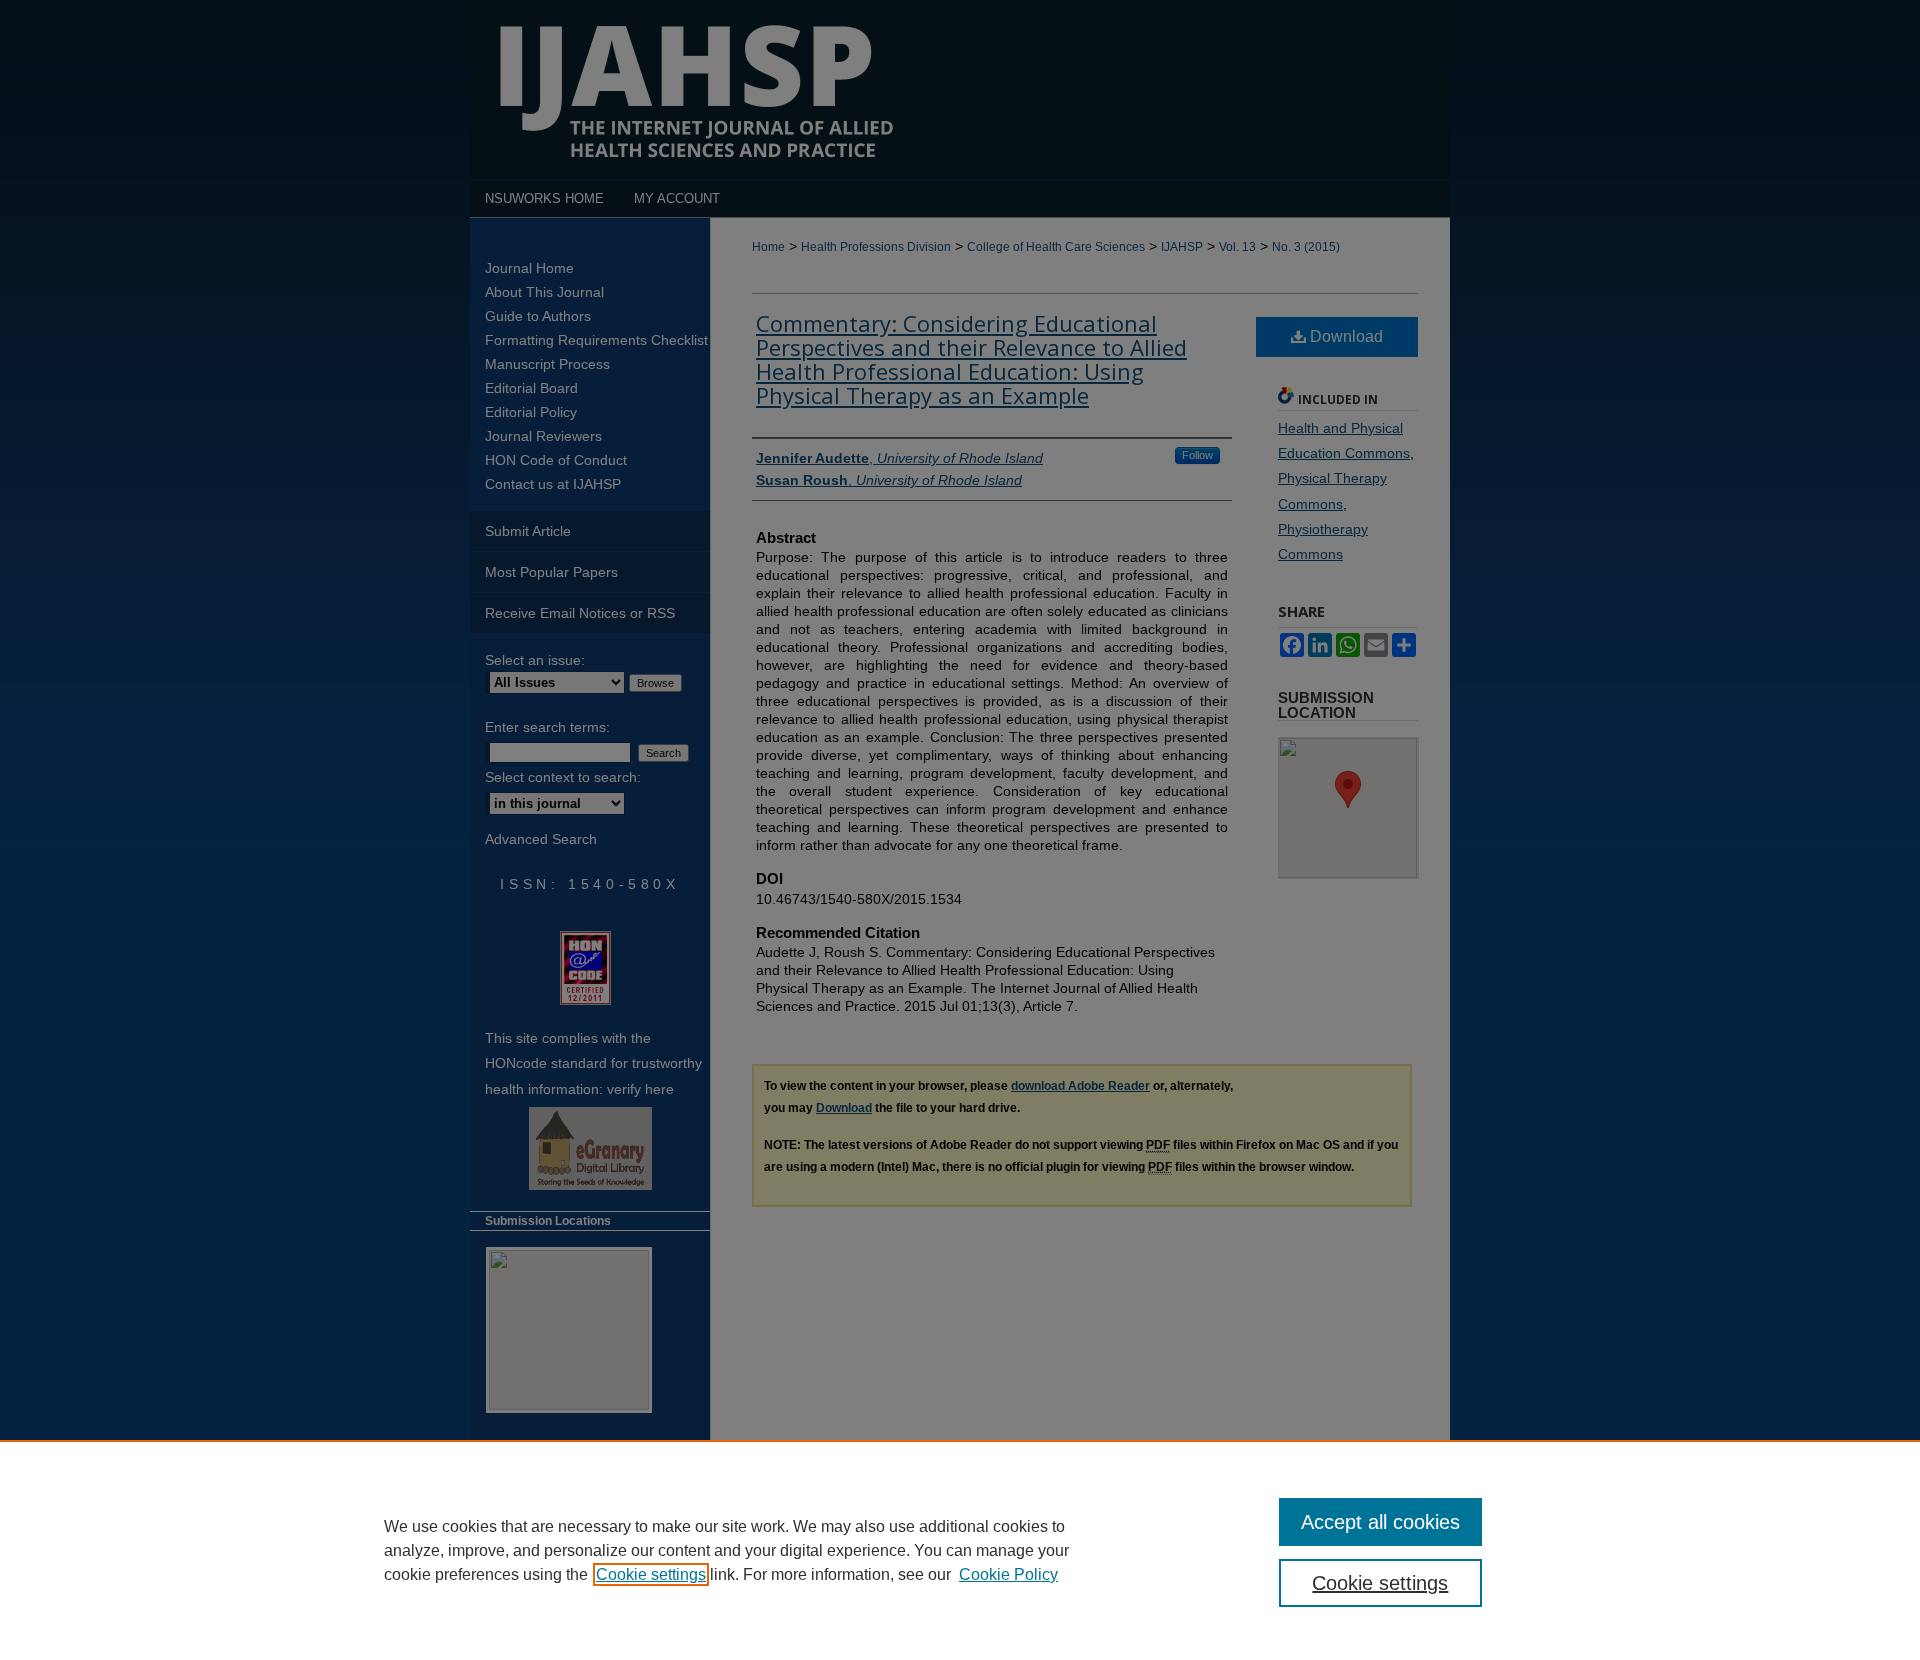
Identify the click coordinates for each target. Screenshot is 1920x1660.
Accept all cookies (1380, 1522)
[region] (960, 1550)
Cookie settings (651, 1574)
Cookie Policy (1008, 1574)
